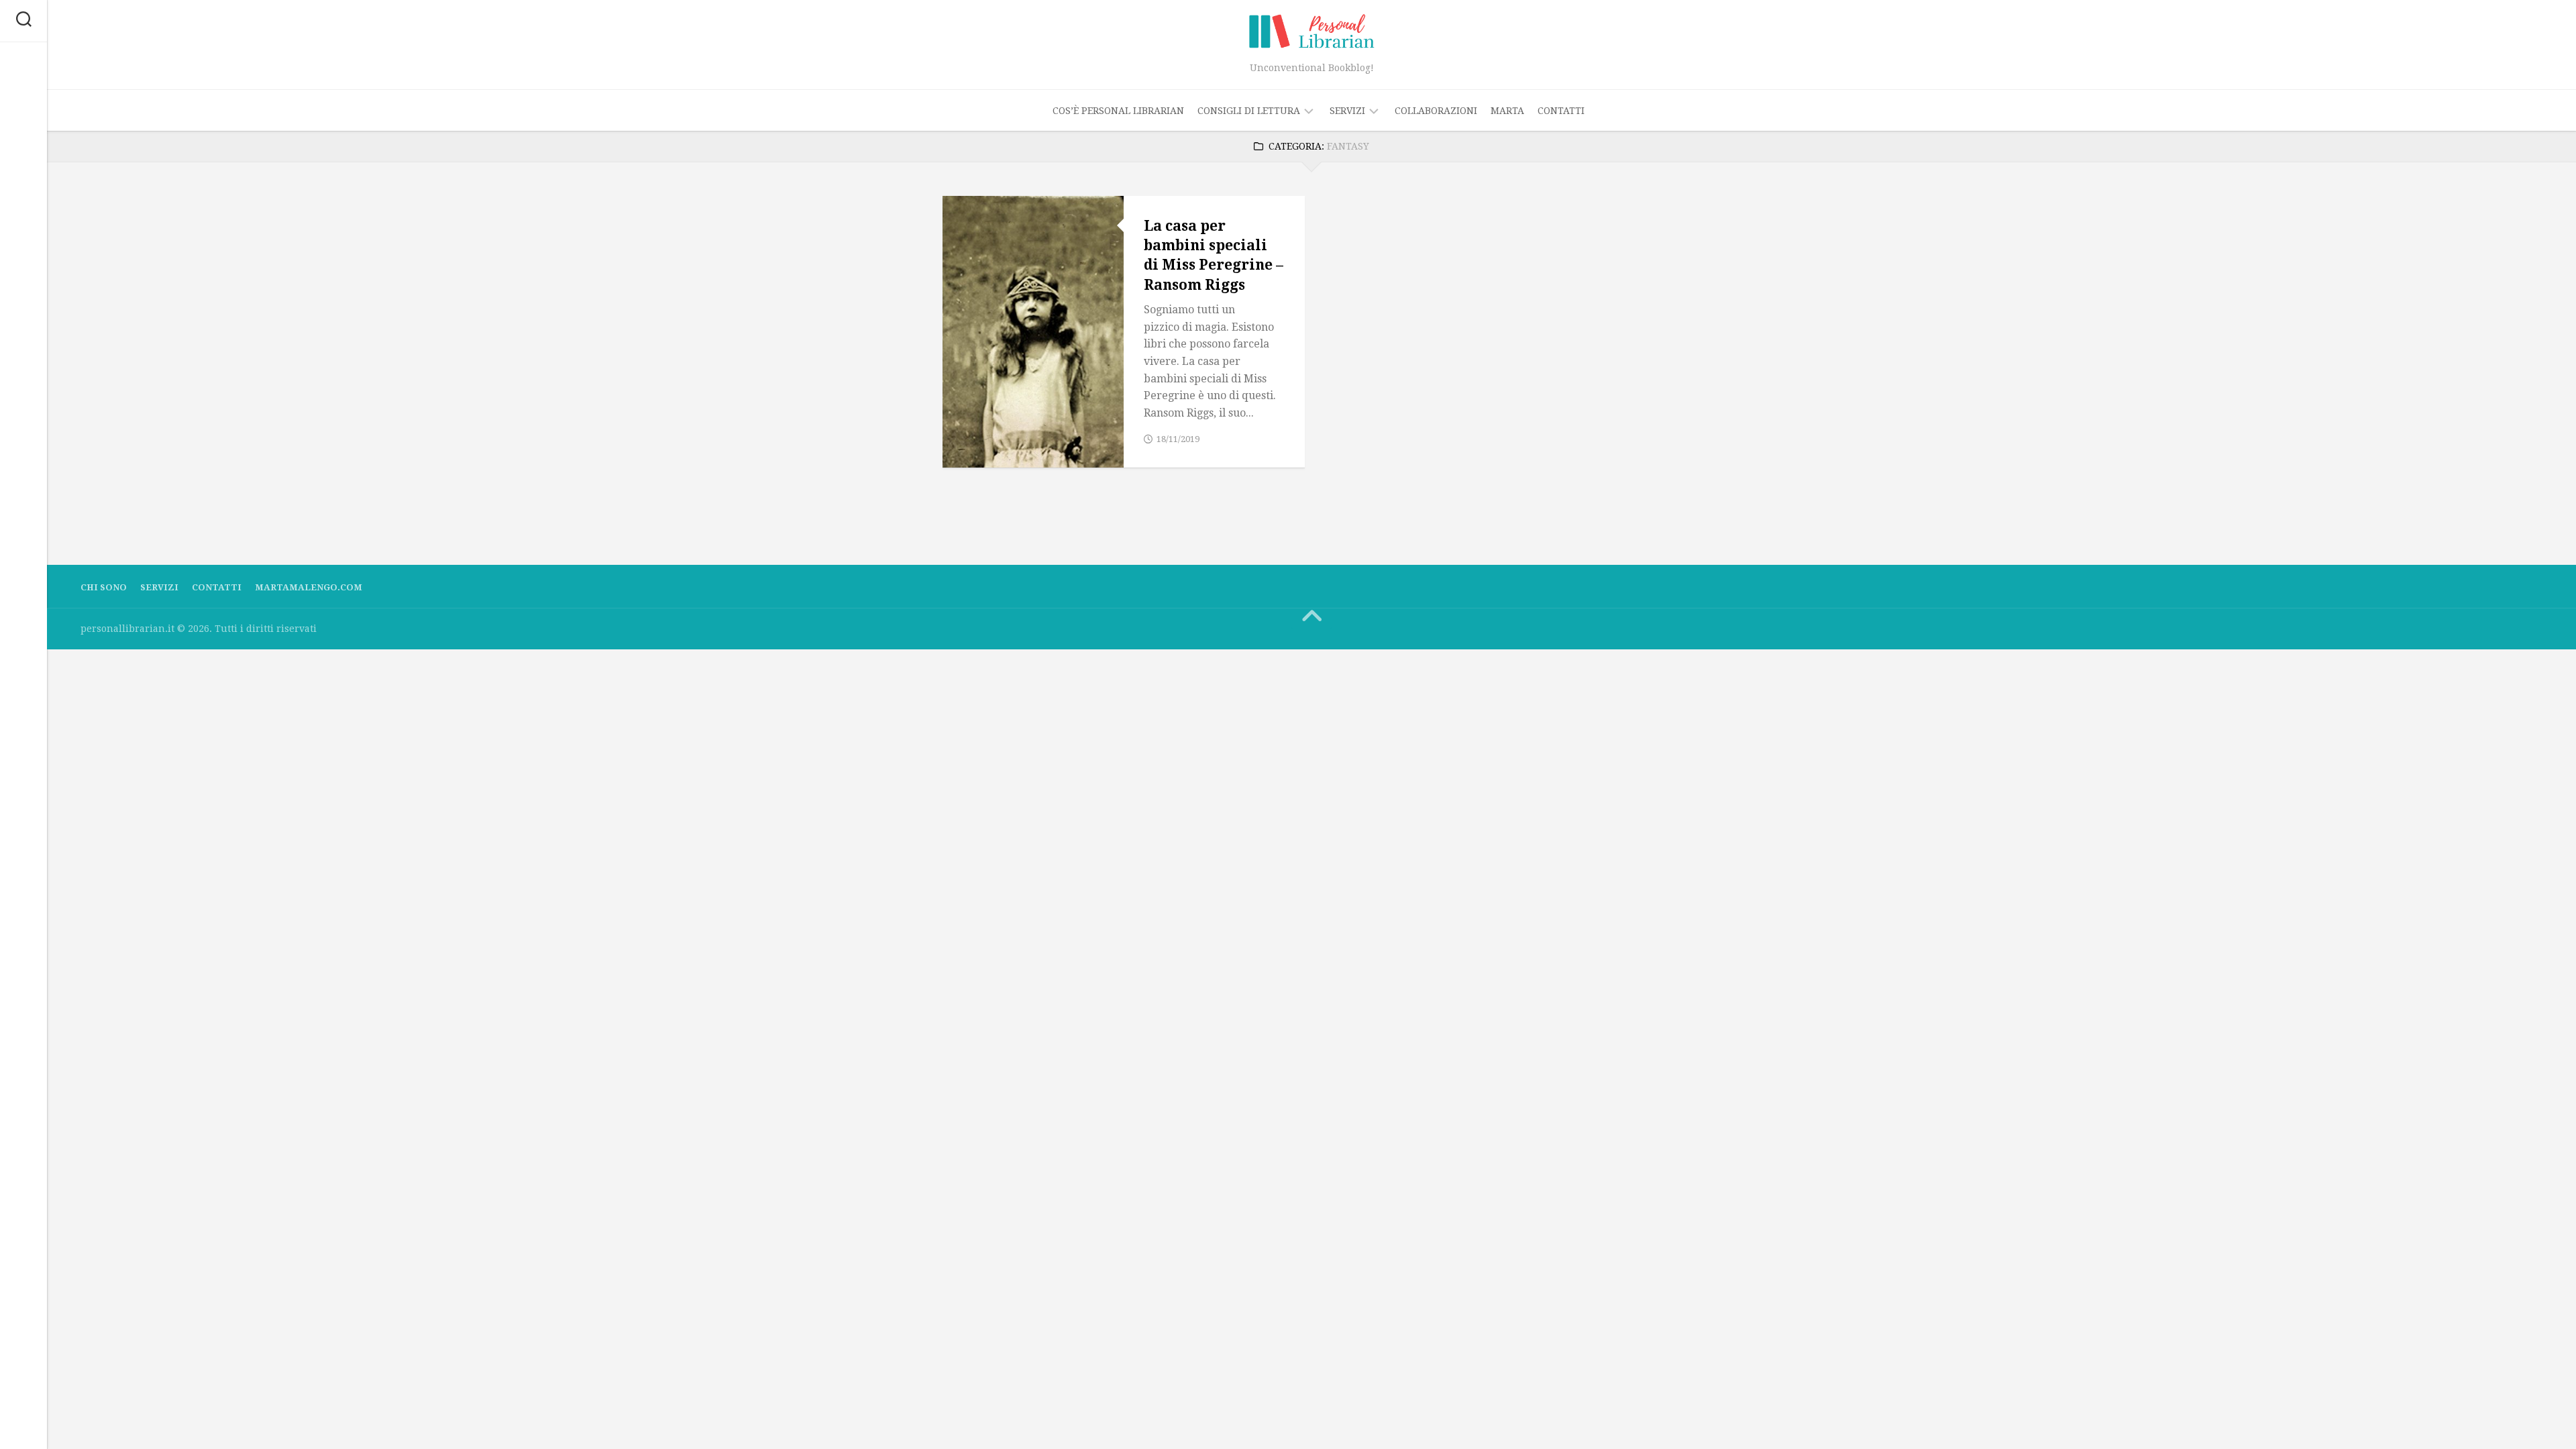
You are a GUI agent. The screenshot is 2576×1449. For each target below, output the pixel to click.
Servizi (1347, 111)
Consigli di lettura (1249, 111)
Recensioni (982, 452)
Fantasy (974, 422)
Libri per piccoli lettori (1020, 438)
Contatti (1561, 111)
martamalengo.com (309, 587)
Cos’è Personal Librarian (1118, 111)
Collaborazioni (1436, 111)
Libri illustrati (1045, 422)
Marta (1507, 111)
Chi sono (104, 587)
